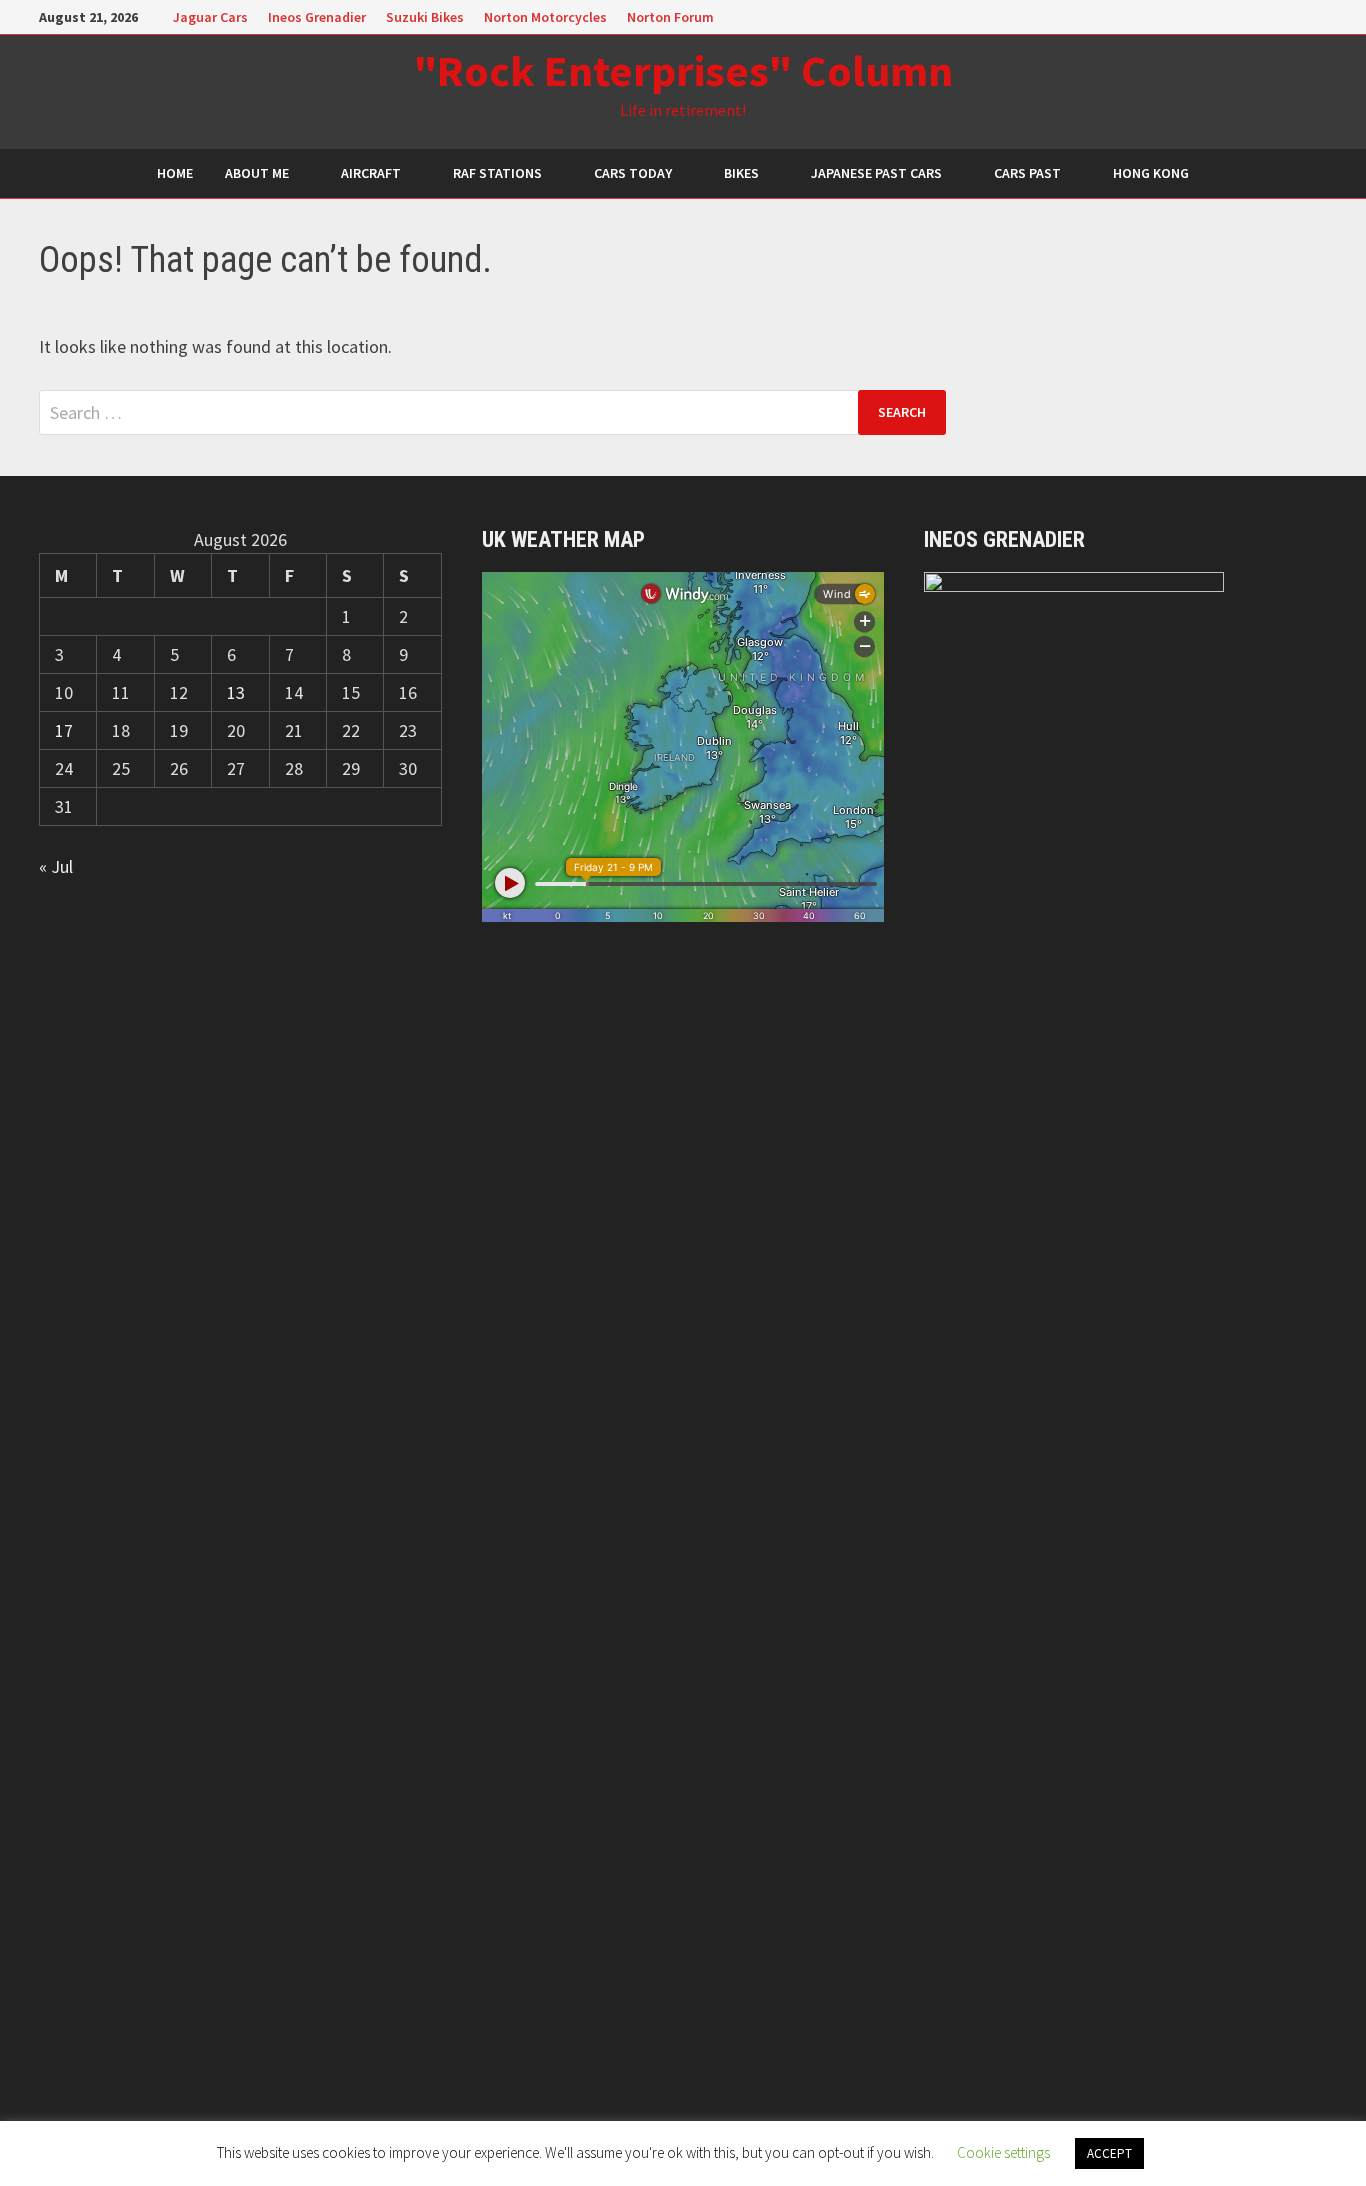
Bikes (741, 173)
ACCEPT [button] (1109, 2153)
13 (236, 692)
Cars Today (633, 173)
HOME (175, 173)
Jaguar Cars (210, 17)
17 (64, 730)
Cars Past (1027, 173)
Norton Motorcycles (545, 17)
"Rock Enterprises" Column (683, 70)
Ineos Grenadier (317, 17)
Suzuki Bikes (425, 17)
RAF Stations (497, 173)
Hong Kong (1151, 173)
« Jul (56, 866)
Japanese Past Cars (876, 173)
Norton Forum (670, 17)
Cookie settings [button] (1003, 2152)
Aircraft (371, 173)
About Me (257, 173)
